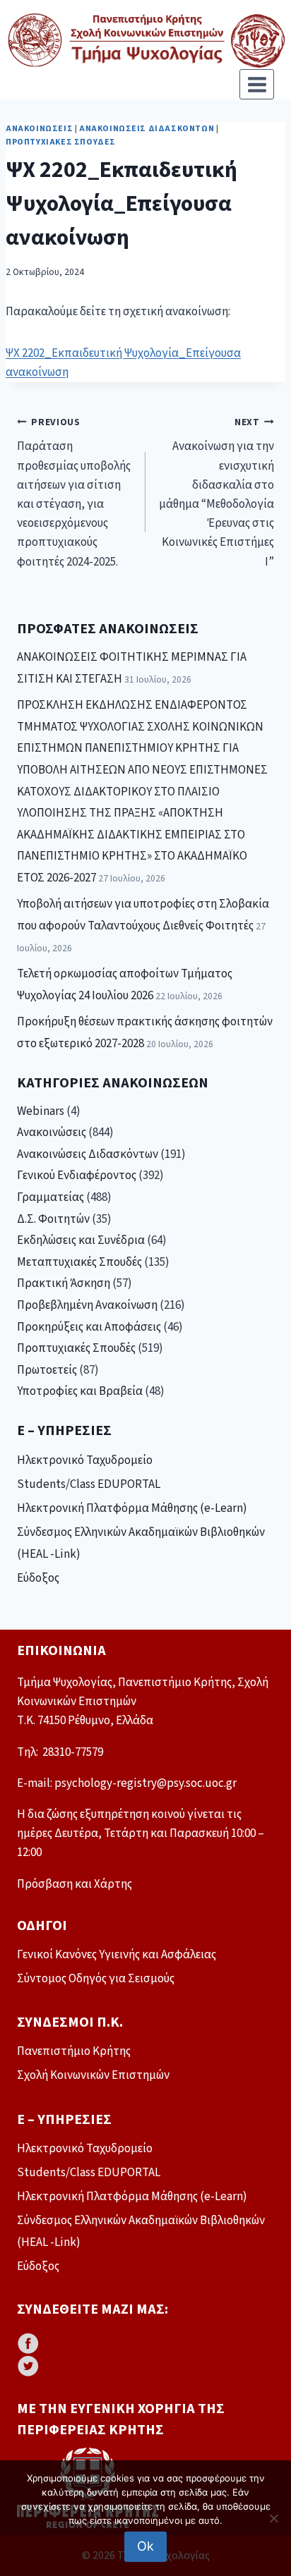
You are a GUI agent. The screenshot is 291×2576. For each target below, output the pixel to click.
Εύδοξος (38, 1578)
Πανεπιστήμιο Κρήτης (74, 2051)
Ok (145, 2546)
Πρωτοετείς (47, 1370)
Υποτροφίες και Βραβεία (80, 1391)
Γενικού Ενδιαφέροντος (77, 1176)
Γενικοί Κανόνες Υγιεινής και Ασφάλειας (117, 1955)
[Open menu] (257, 84)
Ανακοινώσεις (39, 129)
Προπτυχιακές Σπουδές (61, 142)
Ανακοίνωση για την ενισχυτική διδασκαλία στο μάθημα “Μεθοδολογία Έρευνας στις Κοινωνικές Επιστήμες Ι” (216, 493)
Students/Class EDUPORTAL (89, 1484)
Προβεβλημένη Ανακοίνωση (87, 1305)
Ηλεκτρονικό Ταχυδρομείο (85, 1460)
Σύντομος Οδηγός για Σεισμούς (96, 1979)
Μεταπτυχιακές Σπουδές (79, 1262)
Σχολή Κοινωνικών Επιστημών (93, 2075)
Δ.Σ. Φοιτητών (53, 1219)
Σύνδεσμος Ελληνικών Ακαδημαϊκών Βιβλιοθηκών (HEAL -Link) (141, 1543)
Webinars (41, 1111)
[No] (273, 2518)
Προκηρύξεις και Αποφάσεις (89, 1327)
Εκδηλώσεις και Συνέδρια (81, 1240)
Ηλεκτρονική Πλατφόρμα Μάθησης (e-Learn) (132, 1508)
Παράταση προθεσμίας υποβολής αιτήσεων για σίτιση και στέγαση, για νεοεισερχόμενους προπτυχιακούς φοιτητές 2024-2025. (74, 493)
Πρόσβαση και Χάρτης (75, 1884)
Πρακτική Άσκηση (64, 1283)
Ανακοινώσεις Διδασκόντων (147, 129)
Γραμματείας (51, 1197)
